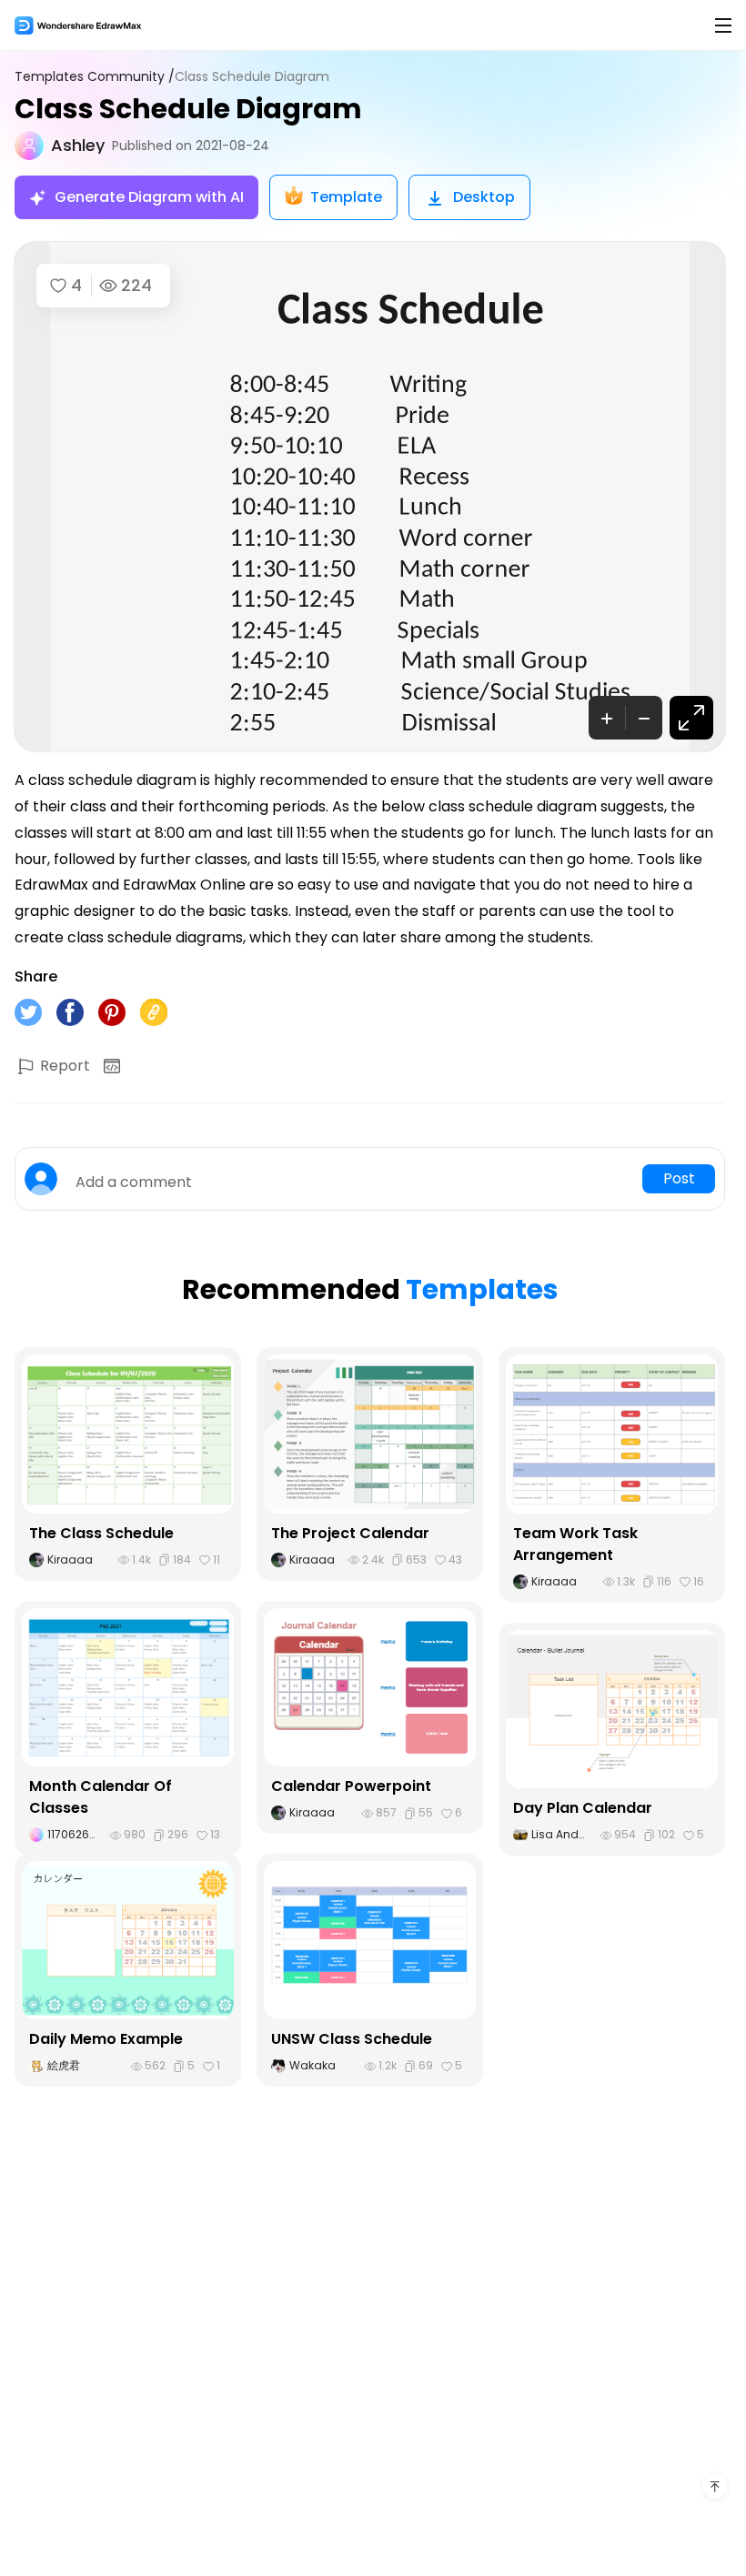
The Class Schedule (101, 1533)
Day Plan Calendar (583, 1808)
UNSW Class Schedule (352, 2039)
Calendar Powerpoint (351, 1786)
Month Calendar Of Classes (101, 1797)
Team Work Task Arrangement (575, 1544)
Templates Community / (95, 77)
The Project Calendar (350, 1533)
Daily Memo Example (106, 2039)
